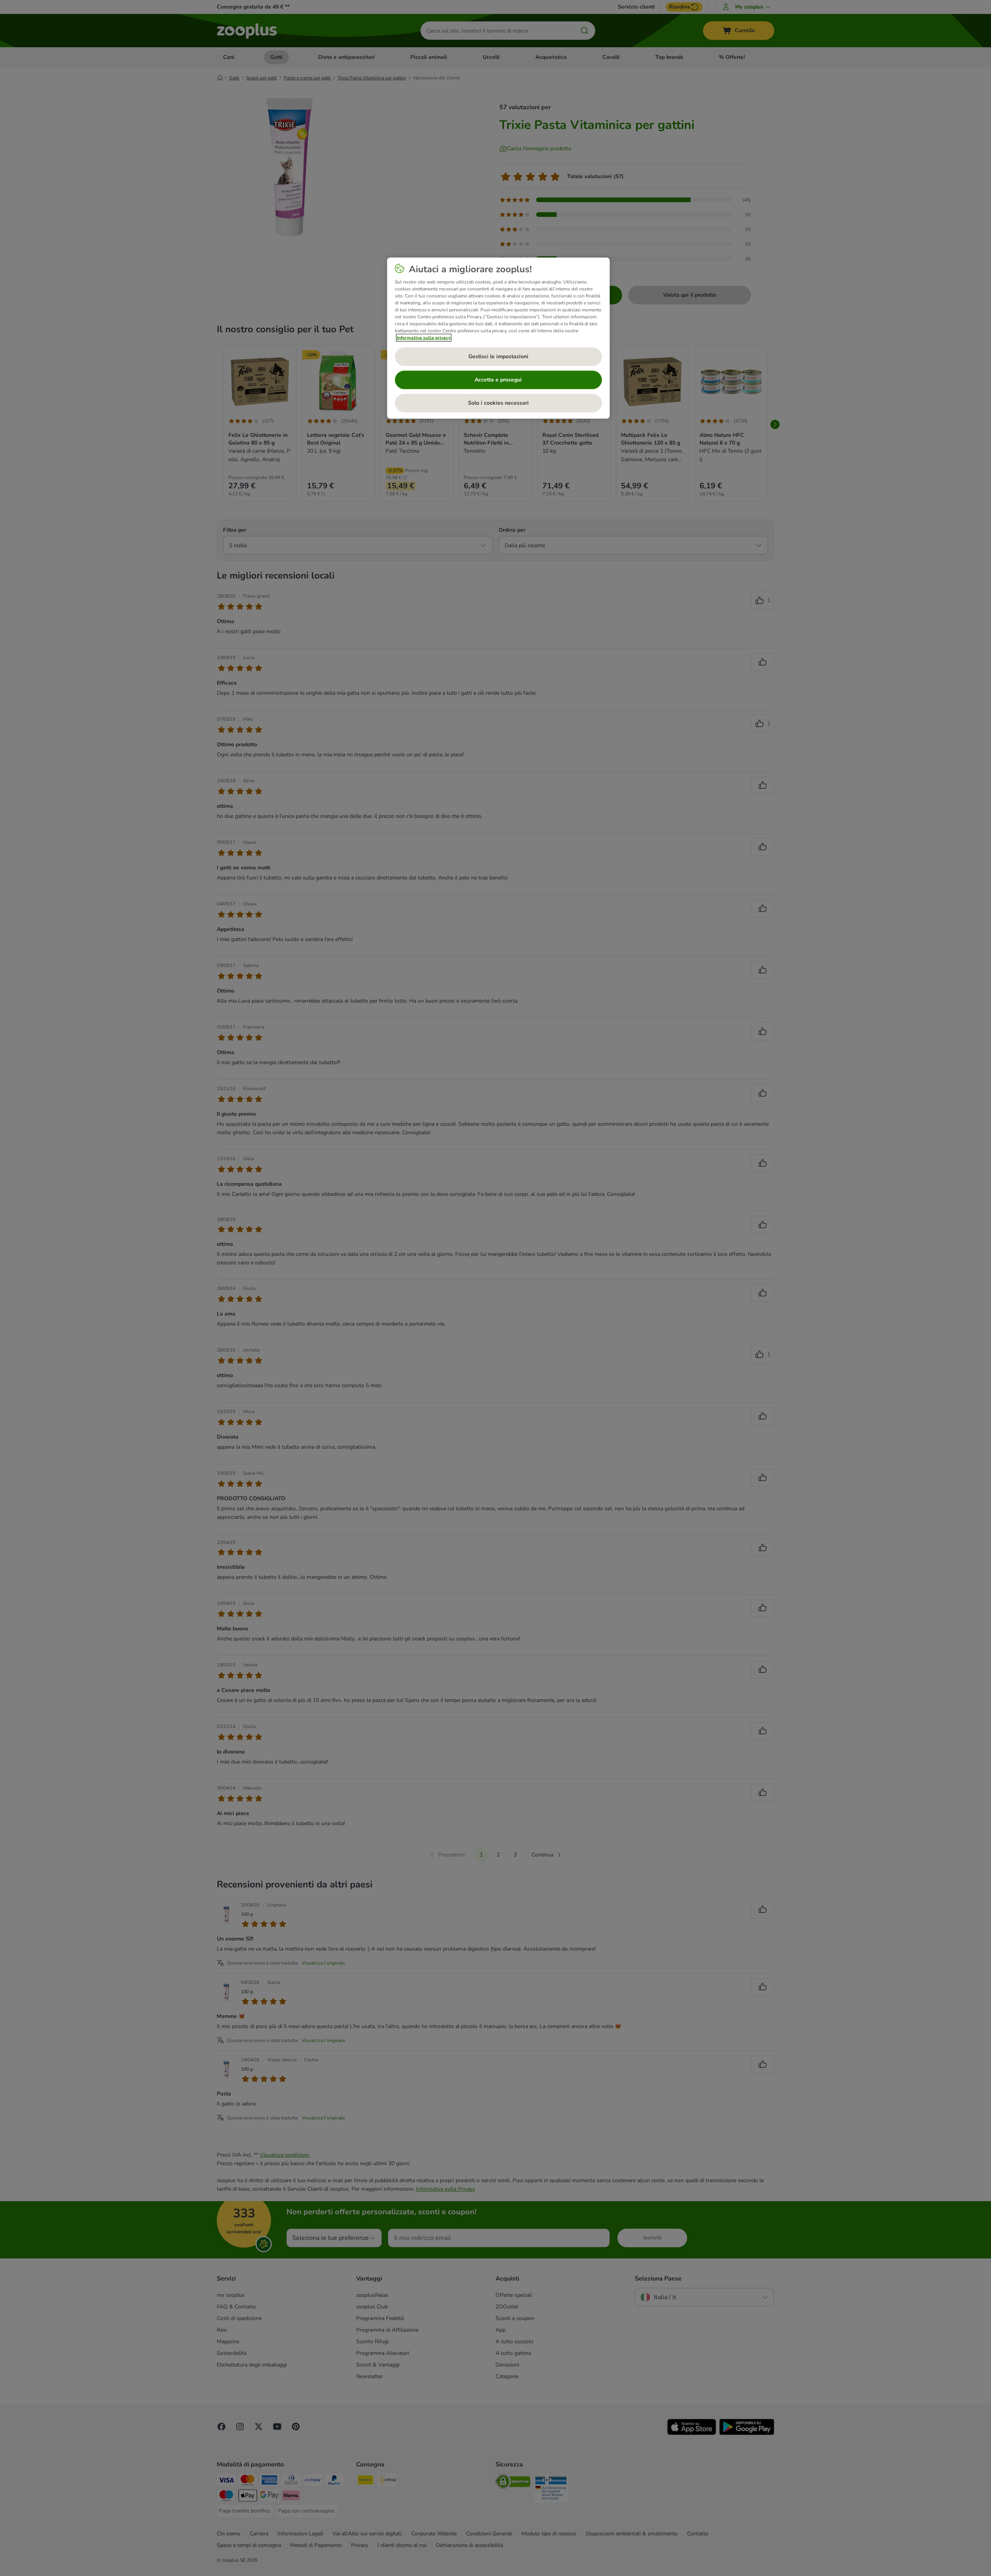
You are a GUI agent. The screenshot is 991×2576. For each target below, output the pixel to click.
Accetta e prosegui (498, 380)
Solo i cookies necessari (498, 403)
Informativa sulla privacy (424, 338)
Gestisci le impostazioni (498, 356)
